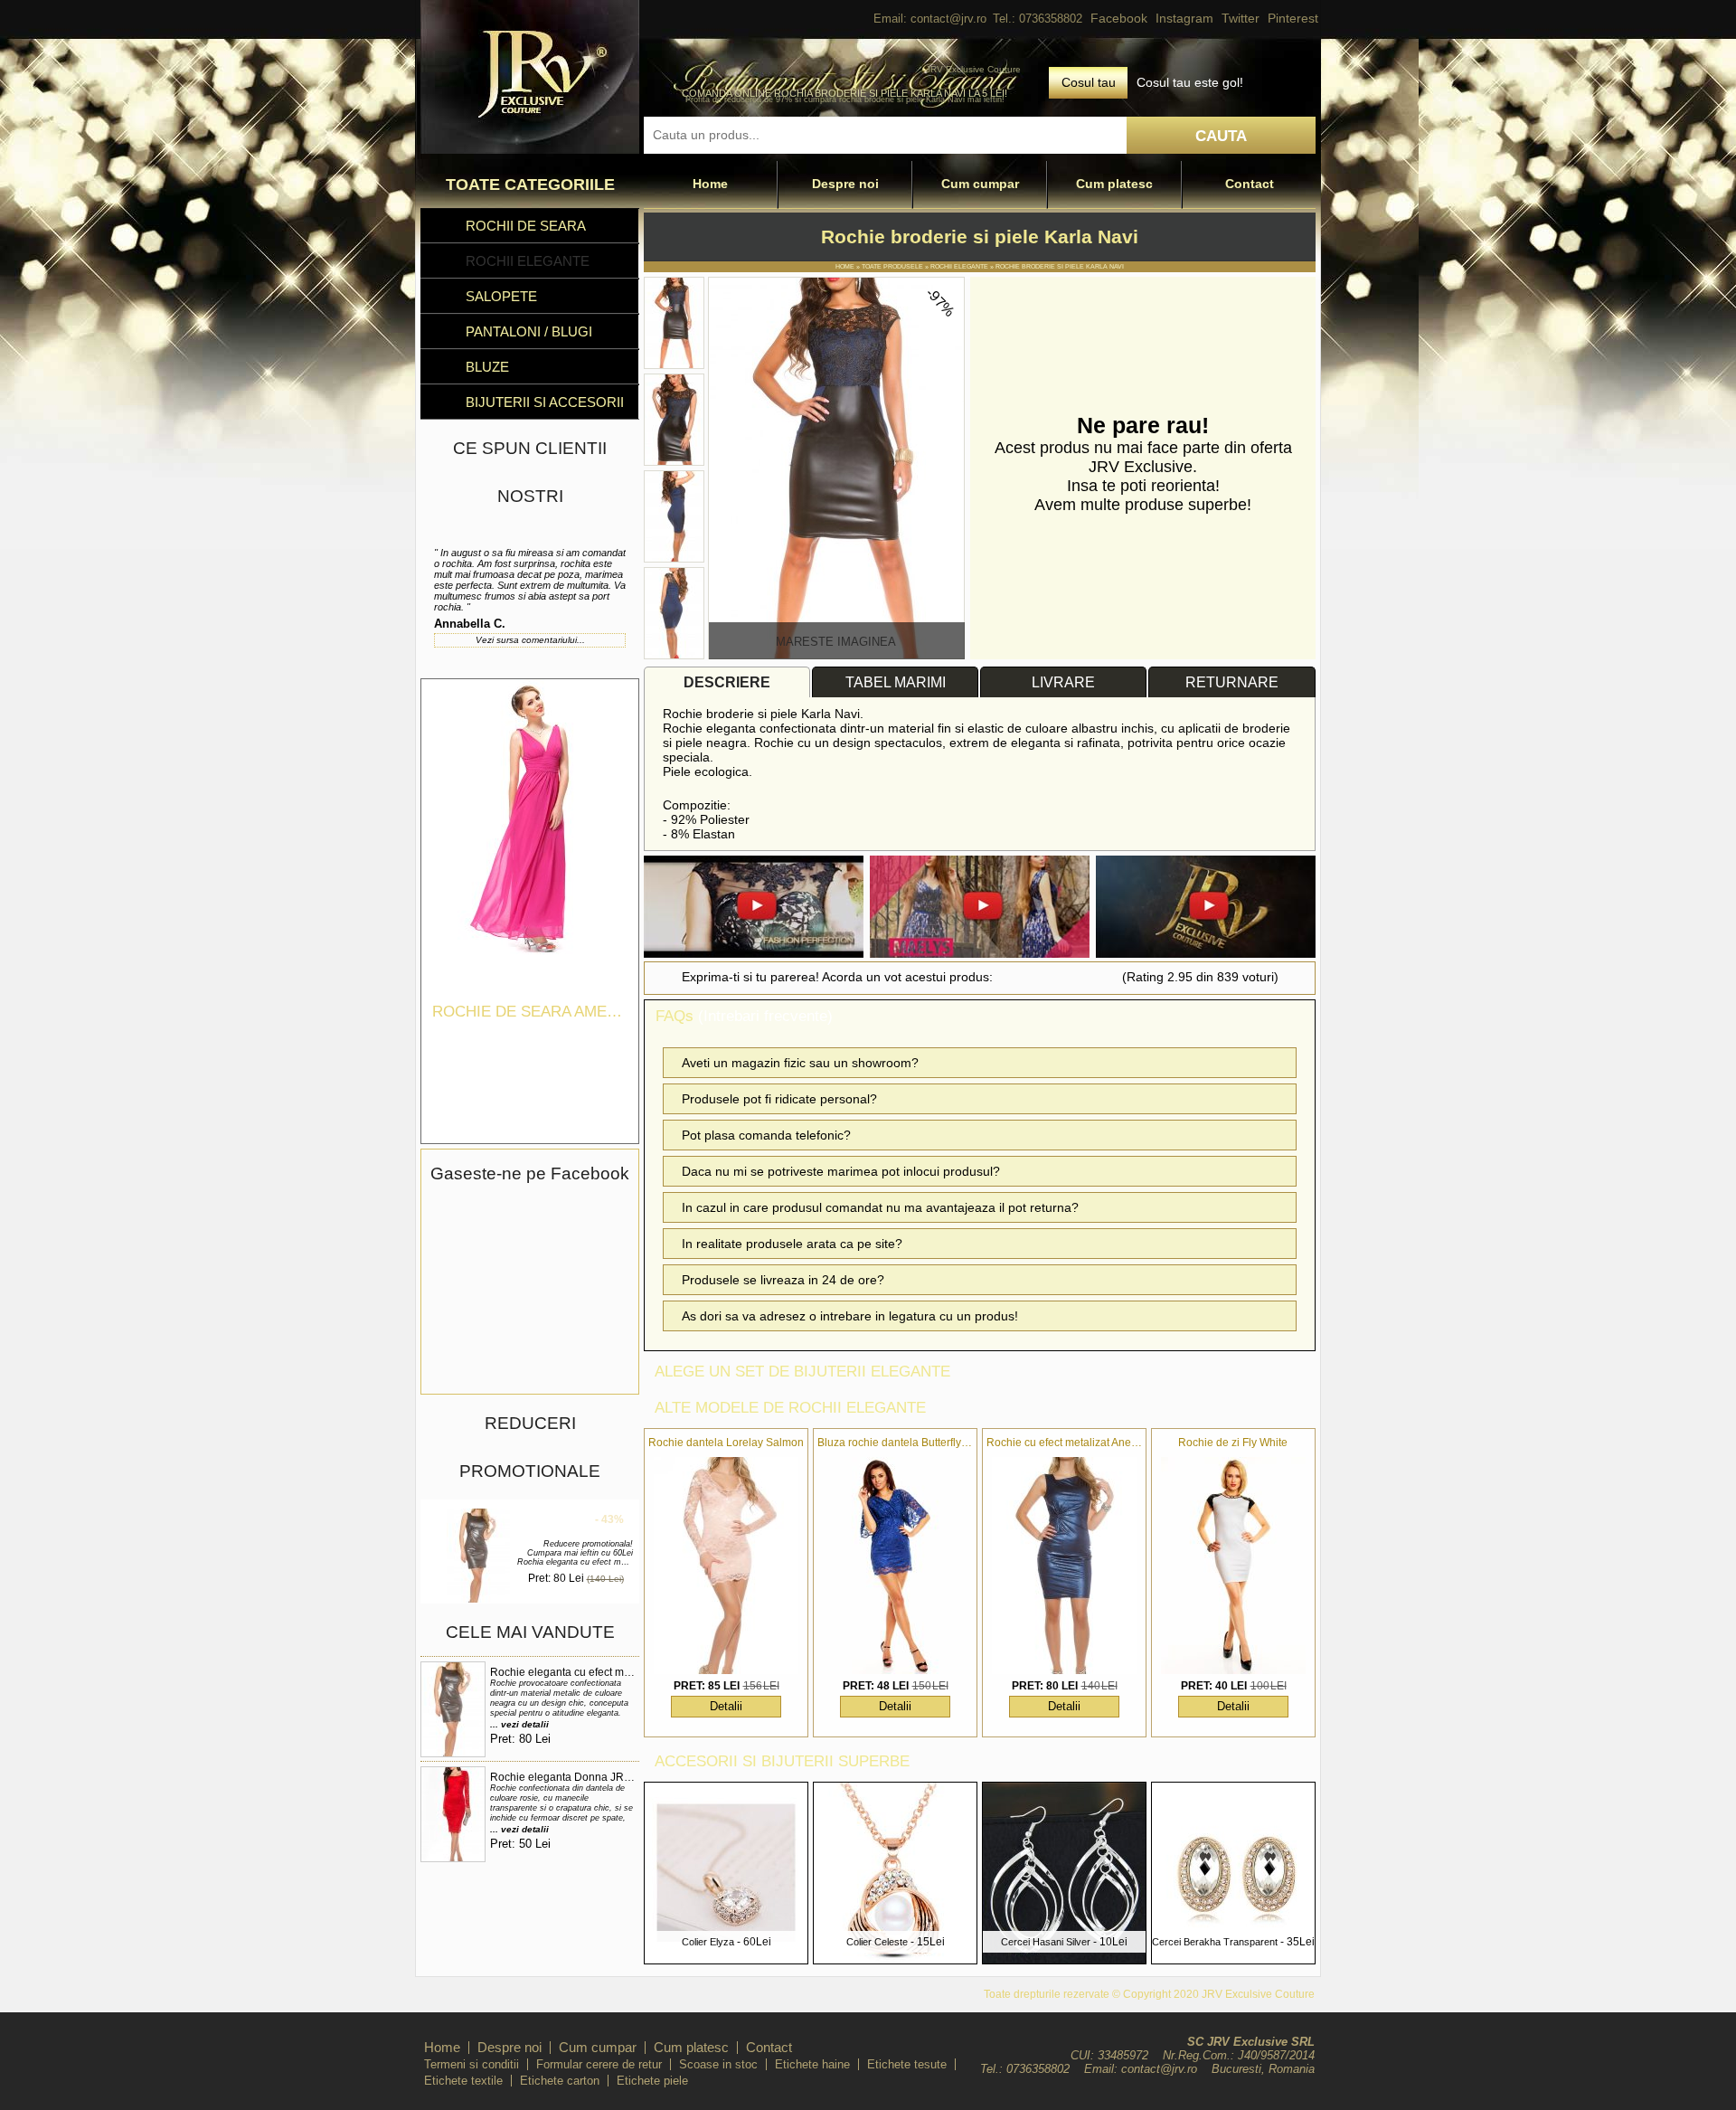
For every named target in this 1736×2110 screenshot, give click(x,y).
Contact (1250, 184)
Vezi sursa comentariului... (530, 640)
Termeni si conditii (472, 2064)
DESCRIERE (727, 682)
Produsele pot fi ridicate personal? (779, 1099)
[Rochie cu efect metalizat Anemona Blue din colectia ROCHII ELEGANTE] (1064, 1566)
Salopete (501, 296)
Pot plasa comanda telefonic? (766, 1135)
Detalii (726, 1706)
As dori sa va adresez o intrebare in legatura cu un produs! (850, 1316)
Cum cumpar (980, 184)
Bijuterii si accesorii (545, 402)
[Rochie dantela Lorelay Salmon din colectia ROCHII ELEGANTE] (726, 1566)
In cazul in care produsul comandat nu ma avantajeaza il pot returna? (880, 1207)
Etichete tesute (907, 2064)
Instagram (1184, 18)
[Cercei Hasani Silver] (1064, 1959)
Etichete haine (812, 2064)
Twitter (1241, 18)
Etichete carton (560, 2081)
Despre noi (845, 184)
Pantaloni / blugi (529, 331)
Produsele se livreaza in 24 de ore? (783, 1280)
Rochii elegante (528, 261)
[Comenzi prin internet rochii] (530, 149)
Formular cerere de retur (599, 2064)
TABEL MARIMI (896, 682)
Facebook (1119, 18)
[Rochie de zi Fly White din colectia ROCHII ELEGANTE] (1233, 1566)
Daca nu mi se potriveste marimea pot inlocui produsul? (841, 1171)
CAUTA (1221, 136)
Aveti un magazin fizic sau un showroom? (800, 1063)
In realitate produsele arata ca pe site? (792, 1244)
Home (710, 184)
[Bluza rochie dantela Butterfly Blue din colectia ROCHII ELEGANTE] (895, 1566)
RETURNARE (1232, 682)
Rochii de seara (526, 226)
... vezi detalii (519, 1724)
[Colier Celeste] (895, 1959)
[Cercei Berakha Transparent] (1233, 1959)
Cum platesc (1114, 184)
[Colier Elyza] (726, 1959)
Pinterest (1293, 18)
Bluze (487, 367)
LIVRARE (1063, 682)
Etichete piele (652, 2081)
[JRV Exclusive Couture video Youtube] (754, 908)
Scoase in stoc (718, 2064)
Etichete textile (463, 2081)
